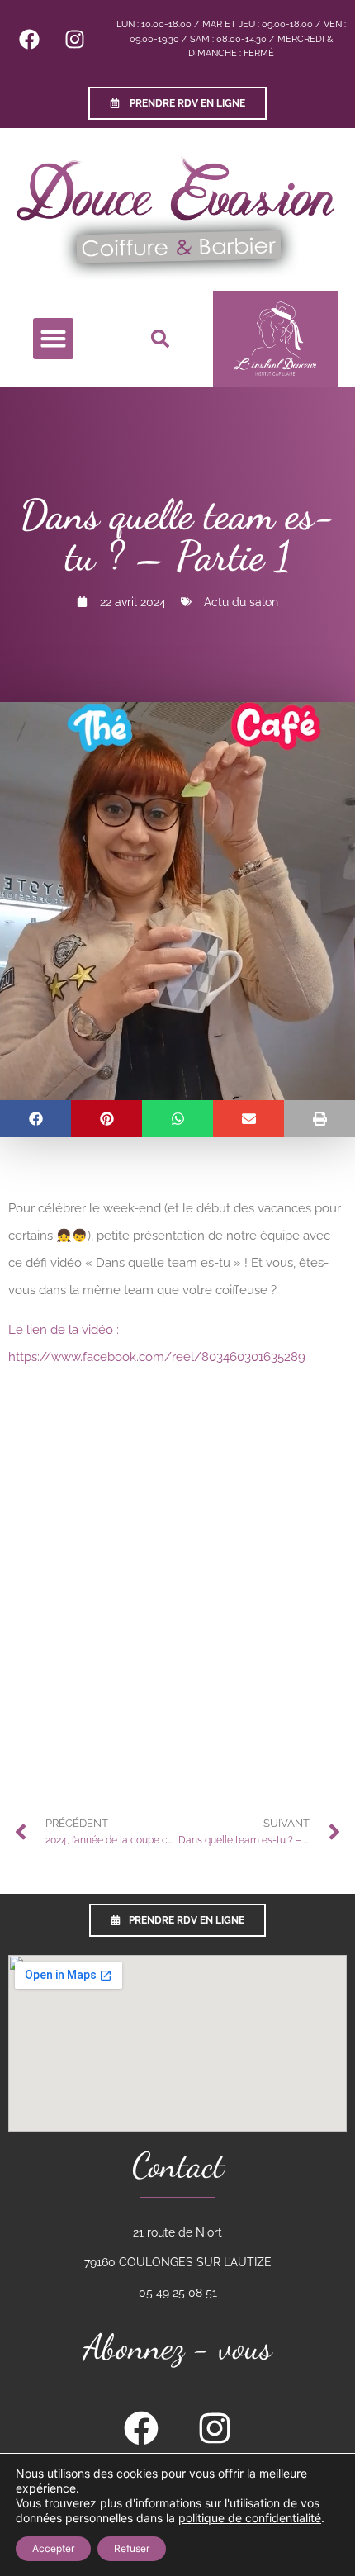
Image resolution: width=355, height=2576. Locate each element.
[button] (54, 339)
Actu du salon (241, 602)
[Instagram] (74, 39)
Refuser (132, 2548)
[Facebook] (29, 39)
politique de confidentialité (250, 2518)
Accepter (53, 2548)
